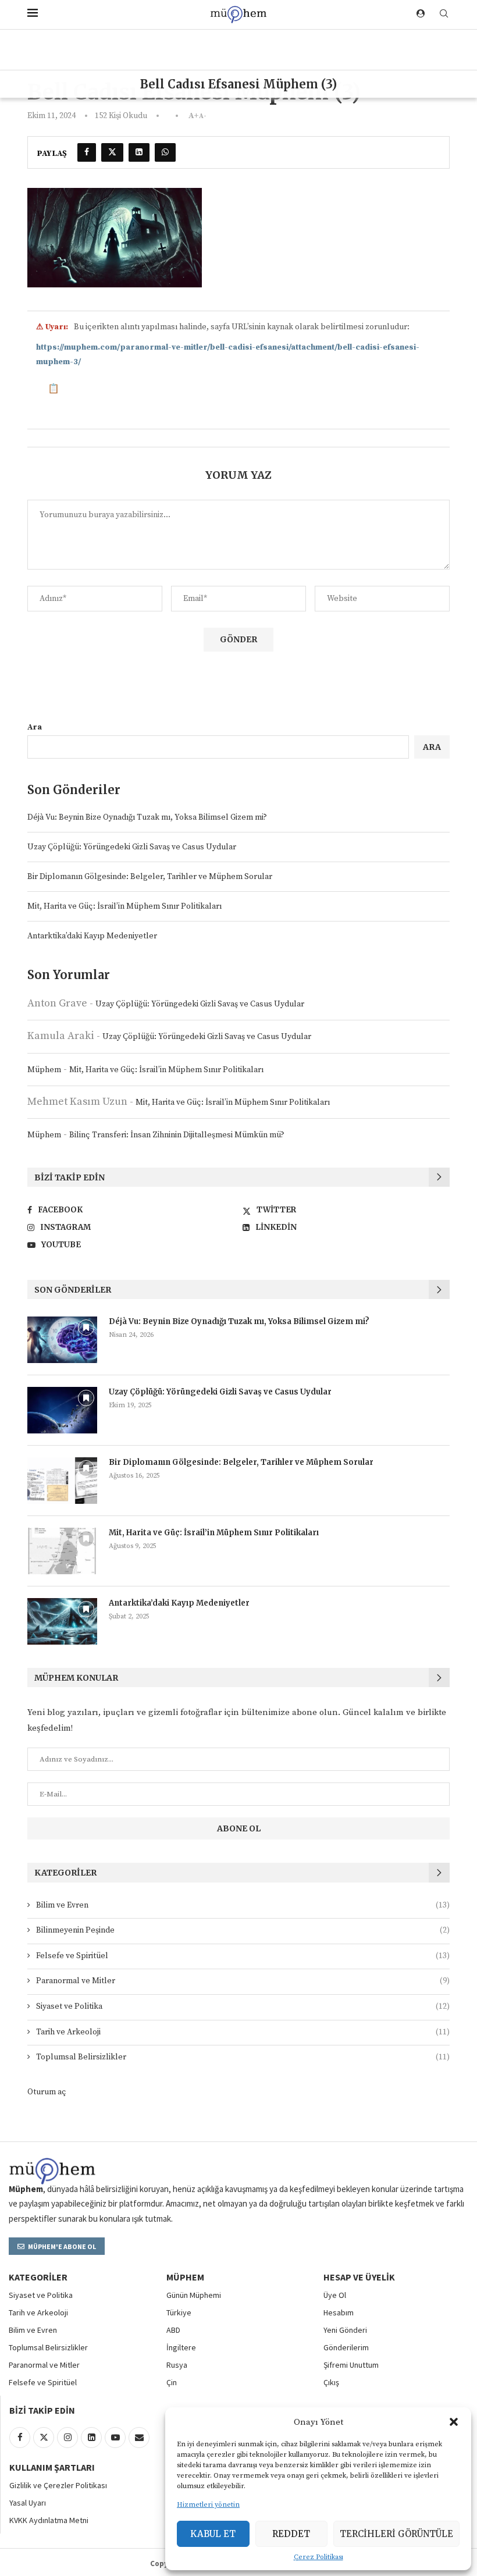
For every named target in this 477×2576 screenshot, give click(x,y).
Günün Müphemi (194, 2295)
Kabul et (213, 2534)
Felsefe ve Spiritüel (243, 1956)
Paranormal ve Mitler (243, 1981)
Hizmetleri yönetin (208, 2505)
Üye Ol (335, 2295)
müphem (185, 2277)
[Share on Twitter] (112, 152)
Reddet (291, 2534)
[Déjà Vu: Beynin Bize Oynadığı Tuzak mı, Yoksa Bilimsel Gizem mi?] (62, 1340)
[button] (454, 2422)
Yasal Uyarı (28, 2503)
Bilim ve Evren (243, 1905)
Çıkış (331, 2382)
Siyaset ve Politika (243, 2006)
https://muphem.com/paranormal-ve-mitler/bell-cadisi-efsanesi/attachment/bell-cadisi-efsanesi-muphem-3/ (228, 355)
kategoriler (38, 2277)
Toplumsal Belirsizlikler (243, 2057)
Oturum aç (47, 2092)
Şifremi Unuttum (351, 2365)
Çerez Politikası (318, 2557)
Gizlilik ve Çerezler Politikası (58, 2485)
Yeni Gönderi (345, 2330)
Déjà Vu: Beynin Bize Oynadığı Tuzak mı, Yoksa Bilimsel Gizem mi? (147, 817)
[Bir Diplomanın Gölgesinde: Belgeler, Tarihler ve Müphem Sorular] (62, 1481)
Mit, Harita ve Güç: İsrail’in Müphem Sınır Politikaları (124, 906)
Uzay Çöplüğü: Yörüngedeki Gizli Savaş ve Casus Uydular (132, 847)
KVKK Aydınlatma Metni (49, 2520)
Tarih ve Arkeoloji (243, 2032)
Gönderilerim (346, 2347)
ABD (173, 2330)
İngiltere (181, 2347)
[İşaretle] (86, 1328)
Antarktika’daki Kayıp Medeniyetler (92, 936)
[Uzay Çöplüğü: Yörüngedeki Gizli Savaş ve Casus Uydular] (62, 1410)
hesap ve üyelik (359, 2277)
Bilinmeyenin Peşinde (243, 1930)
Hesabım (339, 2312)
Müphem (44, 1070)
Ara (35, 727)
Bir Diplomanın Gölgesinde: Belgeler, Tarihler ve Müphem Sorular (150, 877)
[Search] (444, 15)
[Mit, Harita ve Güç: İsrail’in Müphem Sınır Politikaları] (62, 1551)
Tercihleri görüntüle (396, 2534)
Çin (172, 2382)
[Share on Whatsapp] (165, 152)
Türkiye (179, 2312)
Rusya (177, 2365)
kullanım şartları (52, 2467)
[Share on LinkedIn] (139, 152)
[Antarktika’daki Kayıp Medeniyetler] (62, 1621)
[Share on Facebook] (87, 152)
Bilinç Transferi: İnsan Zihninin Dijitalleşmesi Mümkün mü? (177, 1135)
